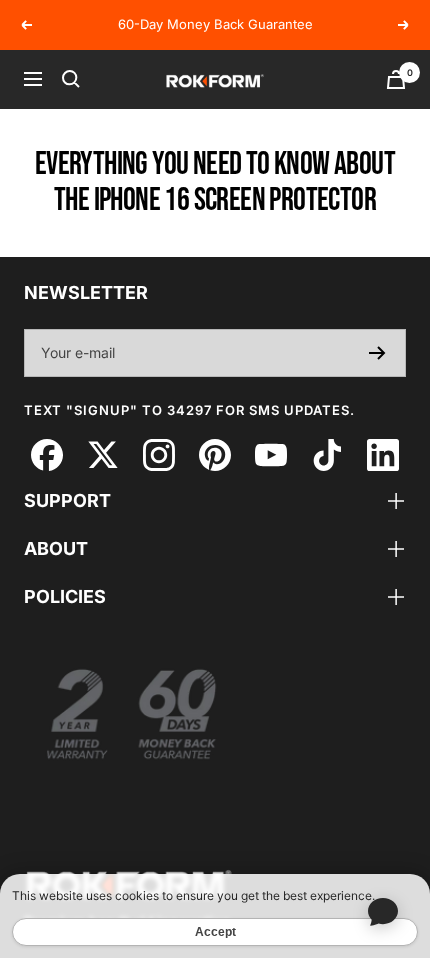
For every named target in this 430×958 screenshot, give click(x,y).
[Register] (377, 353)
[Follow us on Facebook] (46, 455)
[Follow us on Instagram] (158, 455)
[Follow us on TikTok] (326, 455)
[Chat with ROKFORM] (382, 910)
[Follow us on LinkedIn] (382, 455)
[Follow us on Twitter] (102, 455)
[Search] (71, 79)
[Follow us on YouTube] (270, 455)
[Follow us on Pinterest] (214, 455)
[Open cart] (396, 79)
